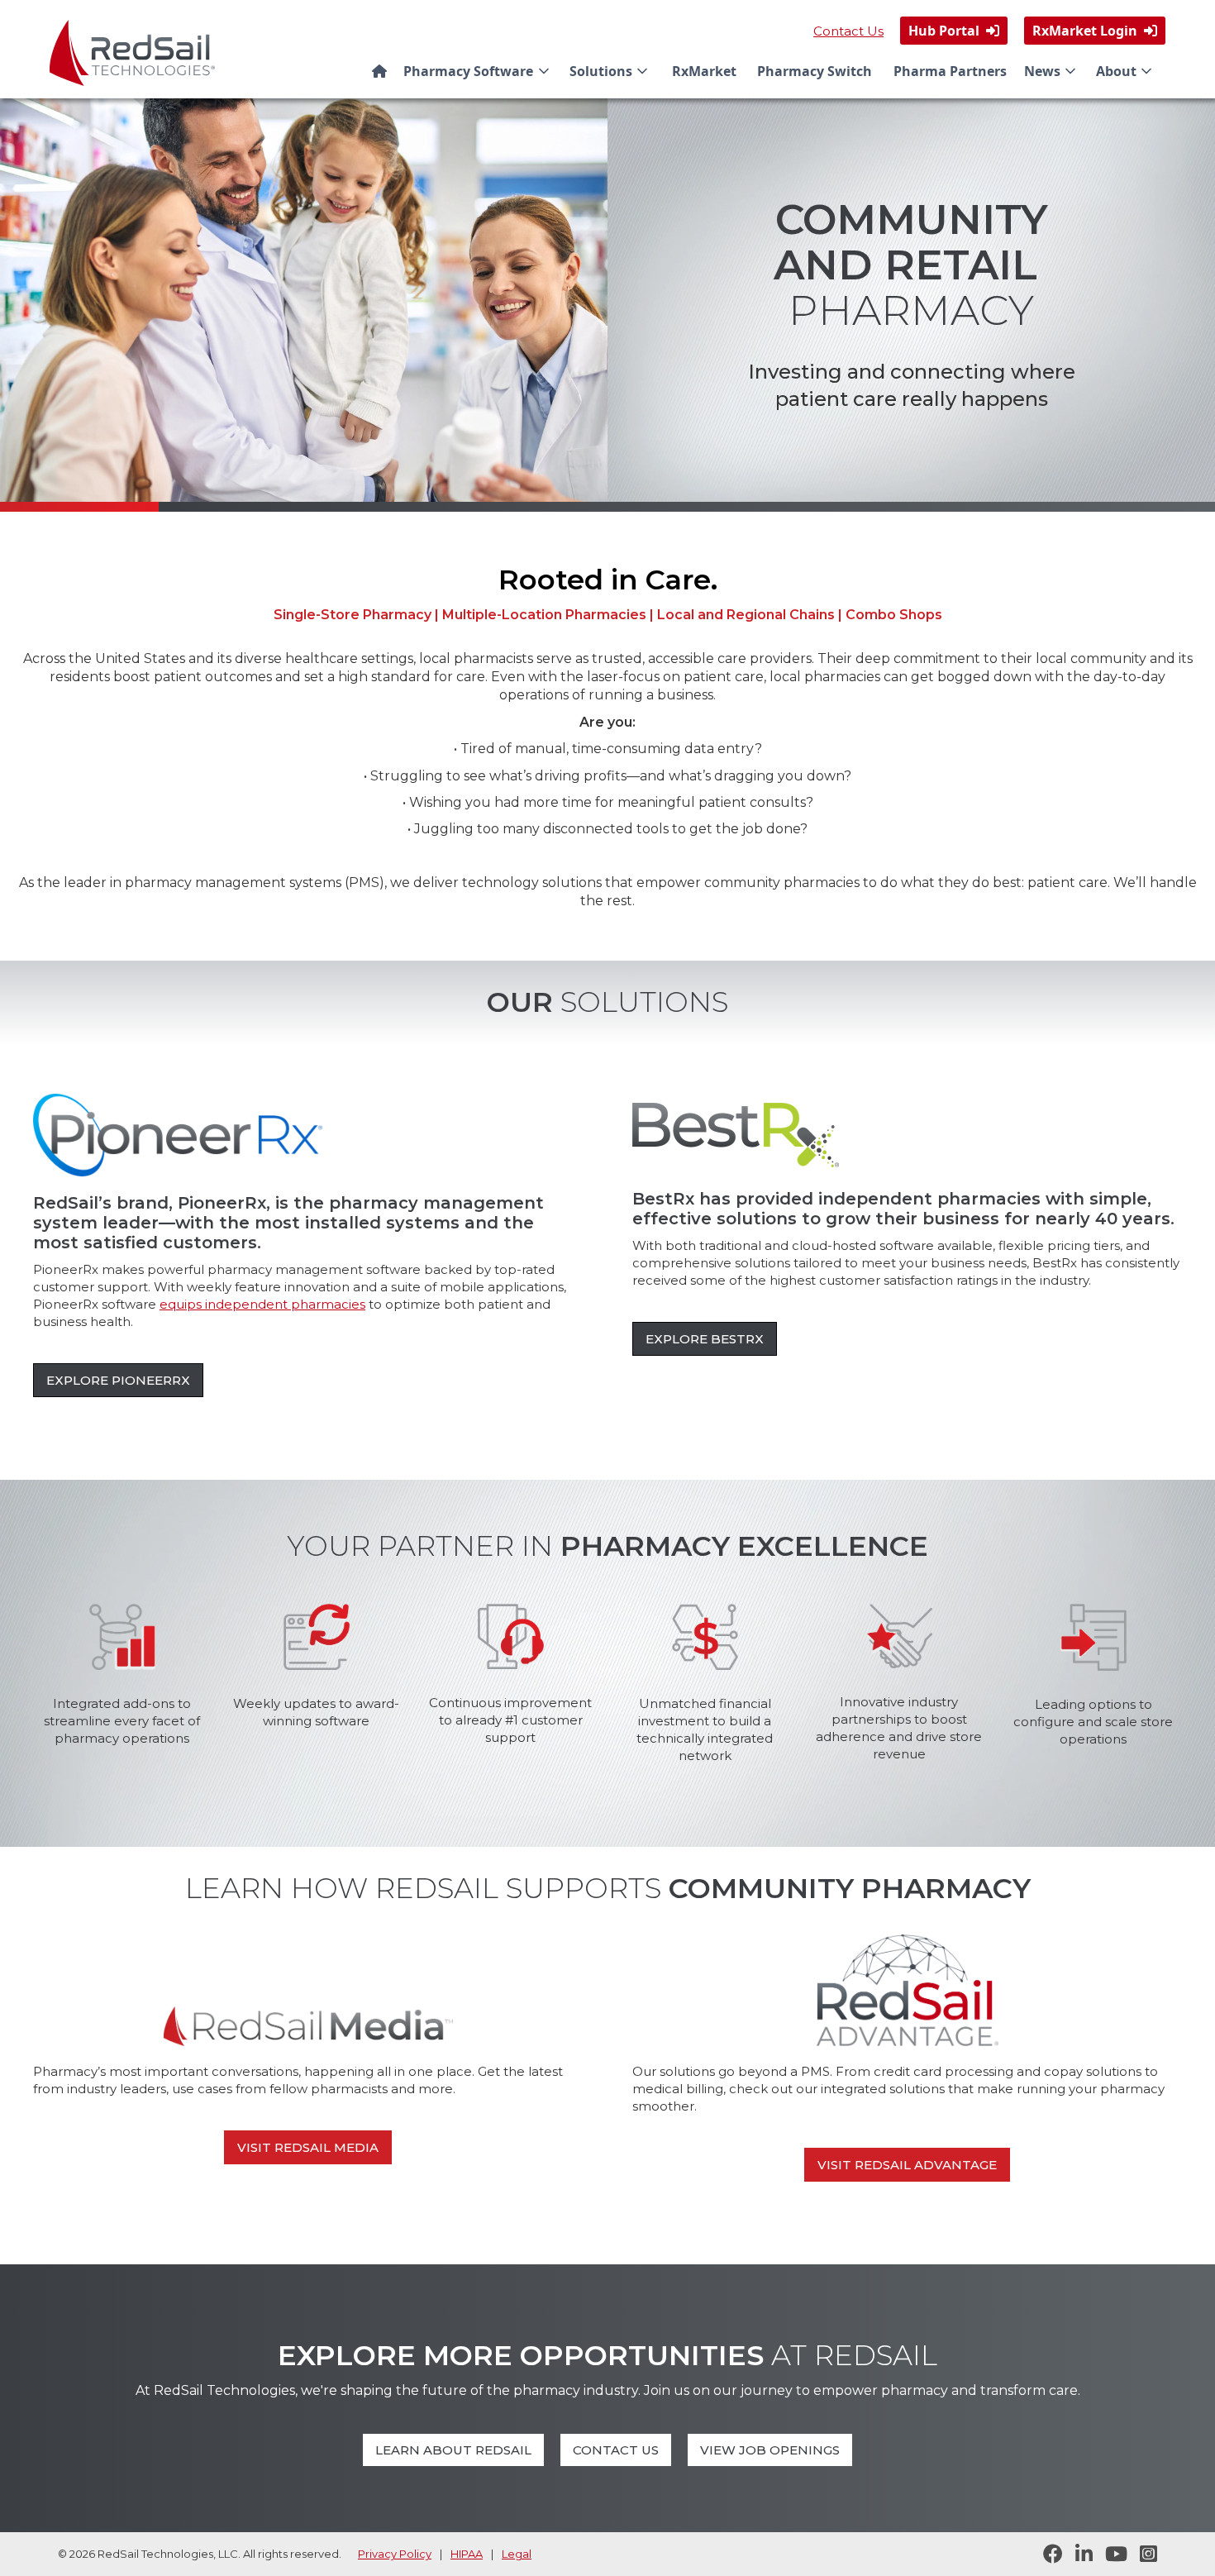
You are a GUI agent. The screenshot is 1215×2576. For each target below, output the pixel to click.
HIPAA (467, 2554)
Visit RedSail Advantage (907, 2165)
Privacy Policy (395, 2554)
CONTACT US (616, 2450)
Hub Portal (954, 31)
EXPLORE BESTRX (705, 1339)
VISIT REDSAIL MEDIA (308, 2147)
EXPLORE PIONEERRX (118, 1380)
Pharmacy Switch (815, 71)
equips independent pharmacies (262, 1304)
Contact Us (848, 31)
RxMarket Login (1095, 31)
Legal (517, 2554)
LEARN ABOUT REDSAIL (453, 2450)
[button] (479, 71)
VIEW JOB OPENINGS (770, 2450)
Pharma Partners (950, 71)
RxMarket (704, 71)
